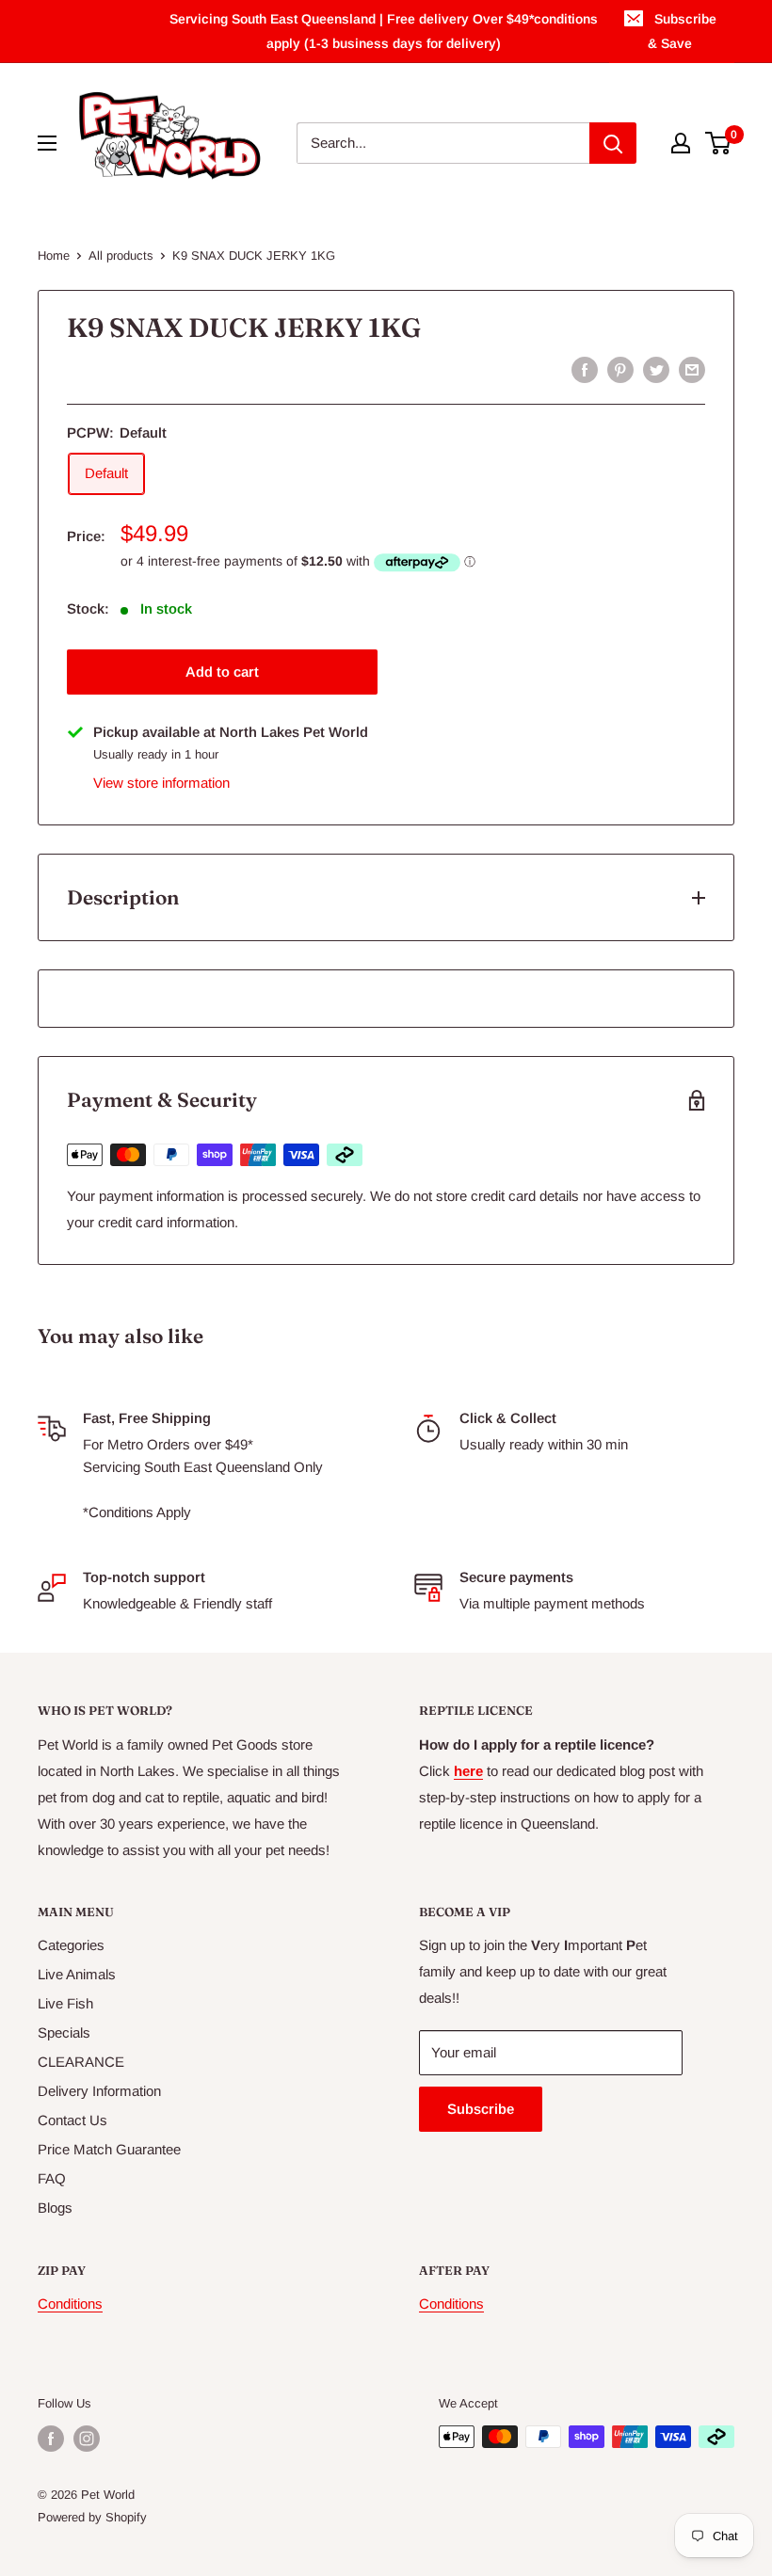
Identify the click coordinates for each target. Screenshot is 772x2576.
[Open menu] (47, 143)
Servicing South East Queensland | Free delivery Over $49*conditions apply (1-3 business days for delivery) (384, 31)
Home (54, 256)
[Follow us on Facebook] (51, 2439)
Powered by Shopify (92, 2517)
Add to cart (222, 672)
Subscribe (481, 2109)
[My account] (681, 143)
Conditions (70, 2304)
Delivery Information (99, 2091)
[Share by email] (692, 369)
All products (121, 256)
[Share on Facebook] (585, 369)
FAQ (52, 2178)
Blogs (55, 2208)
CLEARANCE (81, 2062)
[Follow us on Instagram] (87, 2439)
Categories (71, 1945)
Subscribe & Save (682, 31)
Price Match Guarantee (109, 2149)
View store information (161, 783)
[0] (719, 143)
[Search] (613, 143)
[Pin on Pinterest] (620, 369)
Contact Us (72, 2120)
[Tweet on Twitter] (656, 369)
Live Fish (65, 2003)
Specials (64, 2032)
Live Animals (77, 1974)
